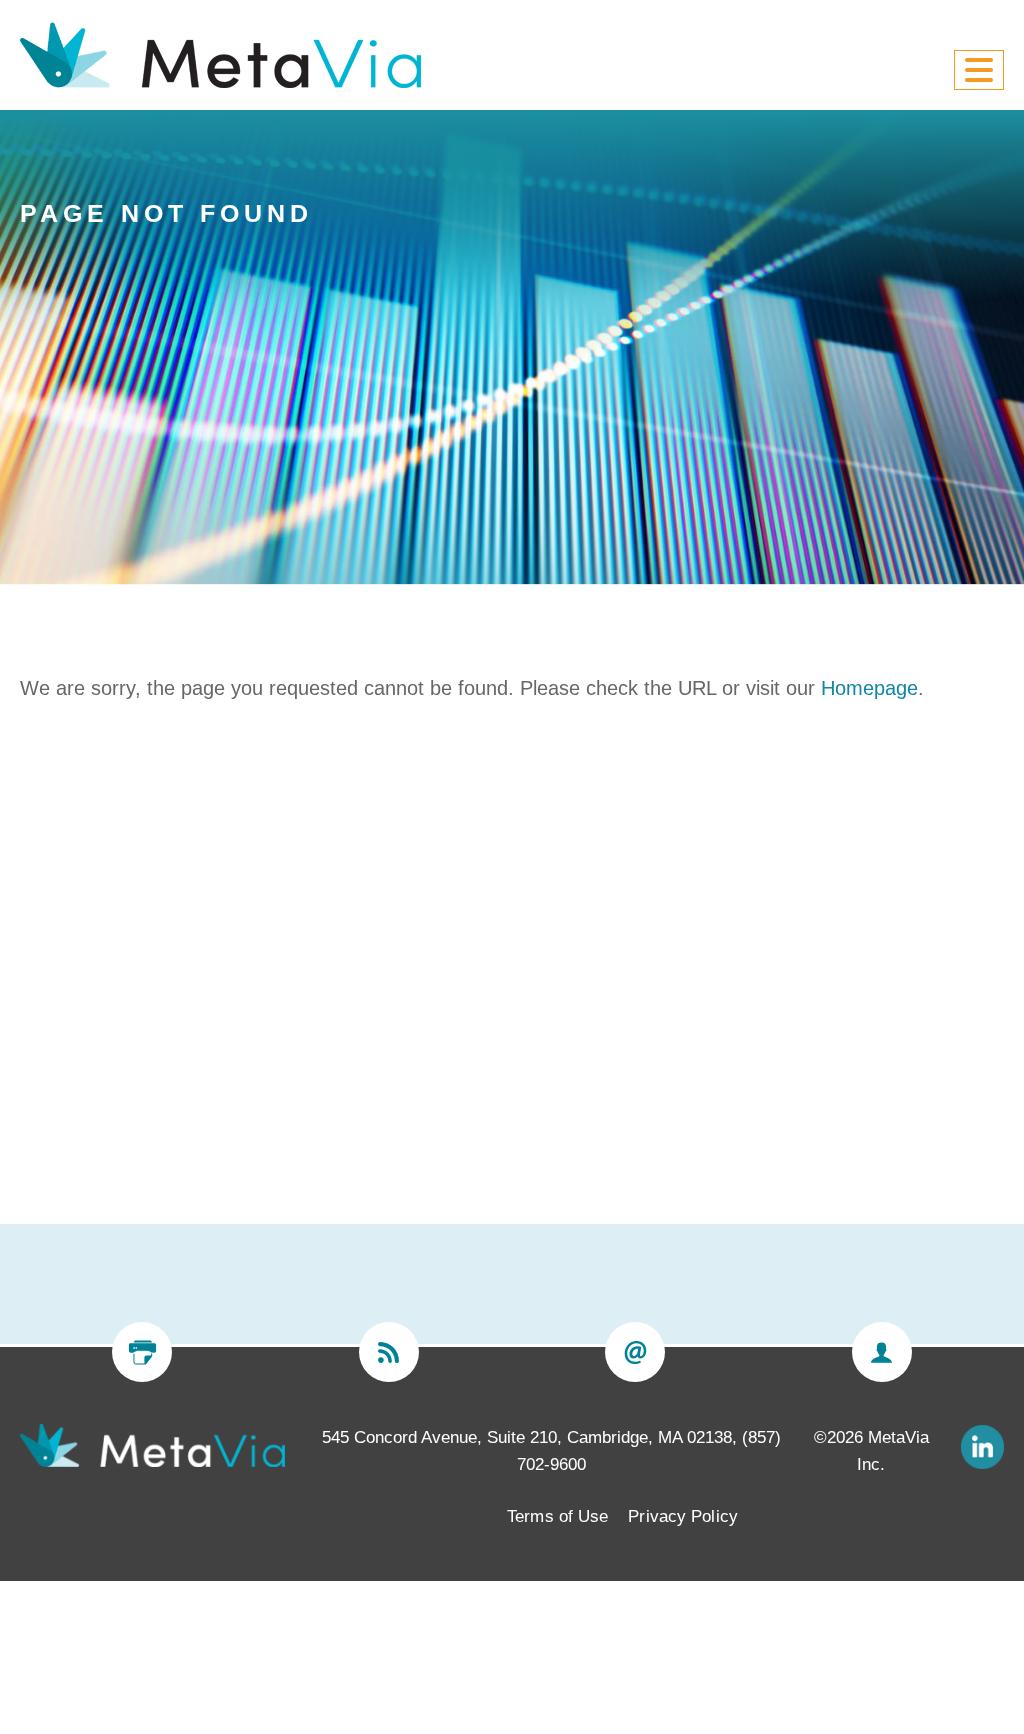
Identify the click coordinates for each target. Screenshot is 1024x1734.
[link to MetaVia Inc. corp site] (152, 1444)
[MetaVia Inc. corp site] (220, 55)
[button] (979, 70)
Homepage (869, 688)
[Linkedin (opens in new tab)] (982, 1445)
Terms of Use (557, 1516)
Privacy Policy (682, 1516)
